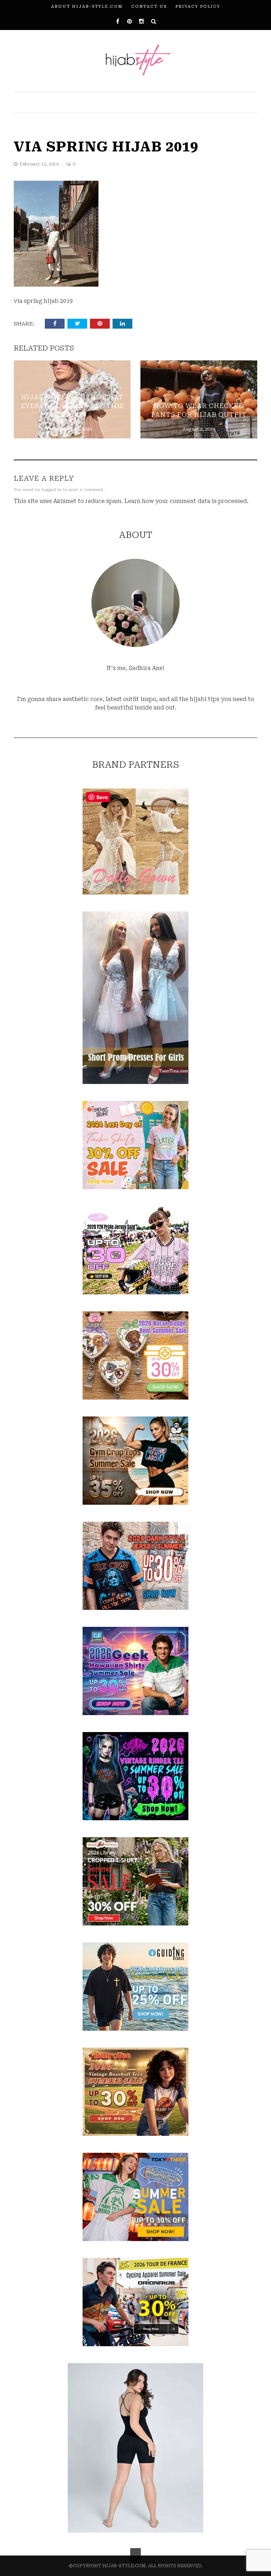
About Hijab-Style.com (87, 7)
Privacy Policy (198, 7)
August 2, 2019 (199, 429)
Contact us (149, 7)
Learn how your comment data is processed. (186, 501)
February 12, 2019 (40, 164)
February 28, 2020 (72, 429)
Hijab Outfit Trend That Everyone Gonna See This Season (72, 406)
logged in (52, 490)
